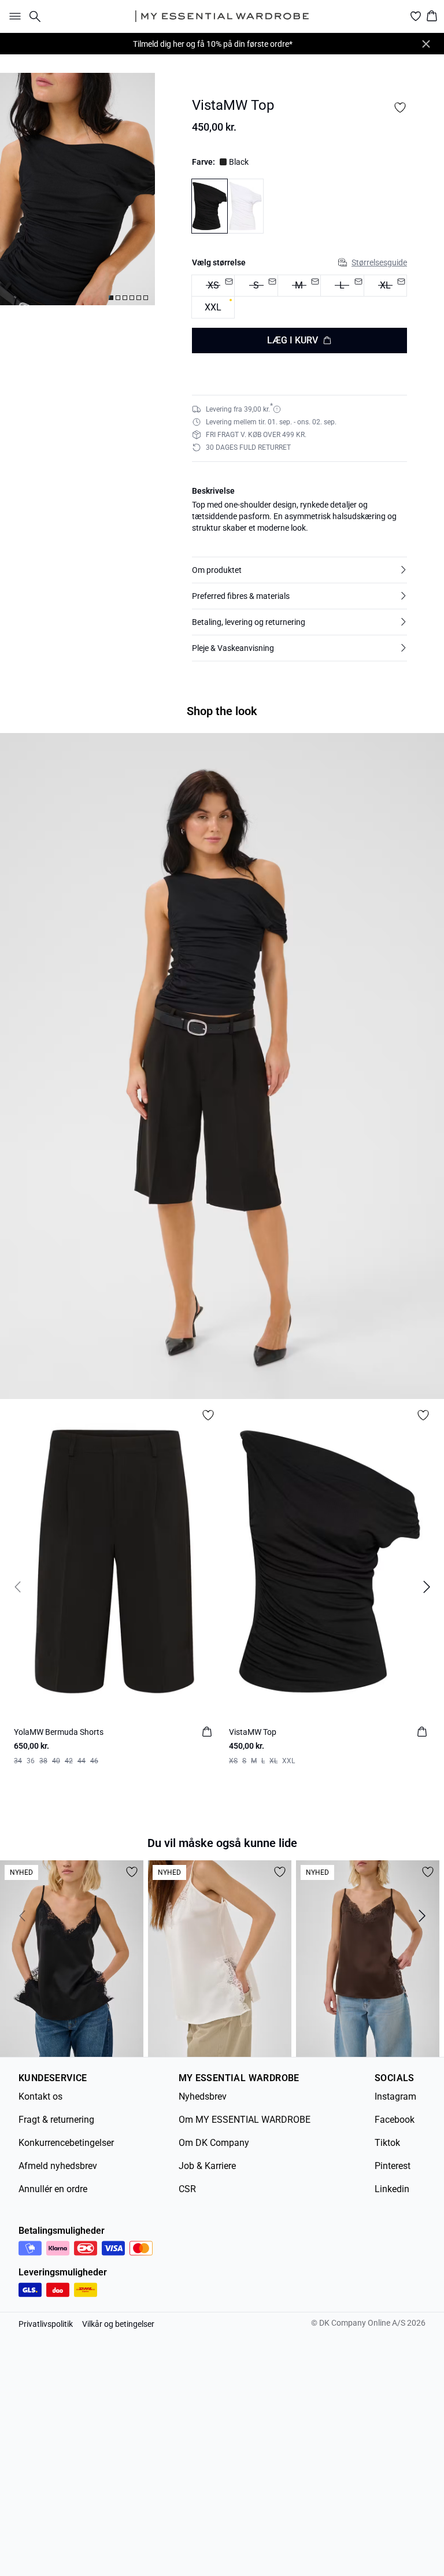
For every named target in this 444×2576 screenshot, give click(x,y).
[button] (299, 570)
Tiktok (387, 2143)
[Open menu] (13, 16)
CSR (187, 2189)
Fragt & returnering (56, 2120)
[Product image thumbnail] (111, 298)
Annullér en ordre (53, 2189)
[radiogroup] (299, 297)
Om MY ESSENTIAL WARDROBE (245, 2120)
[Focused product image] (77, 189)
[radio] (213, 307)
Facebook (395, 2120)
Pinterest (393, 2166)
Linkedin (392, 2189)
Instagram (395, 2096)
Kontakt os (40, 2096)
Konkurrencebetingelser (66, 2143)
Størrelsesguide (379, 262)
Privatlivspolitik (46, 2324)
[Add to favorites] (400, 108)
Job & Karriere (207, 2166)
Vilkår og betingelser (118, 2324)
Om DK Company (214, 2143)
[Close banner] (426, 44)
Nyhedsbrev (203, 2096)
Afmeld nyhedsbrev (58, 2166)
